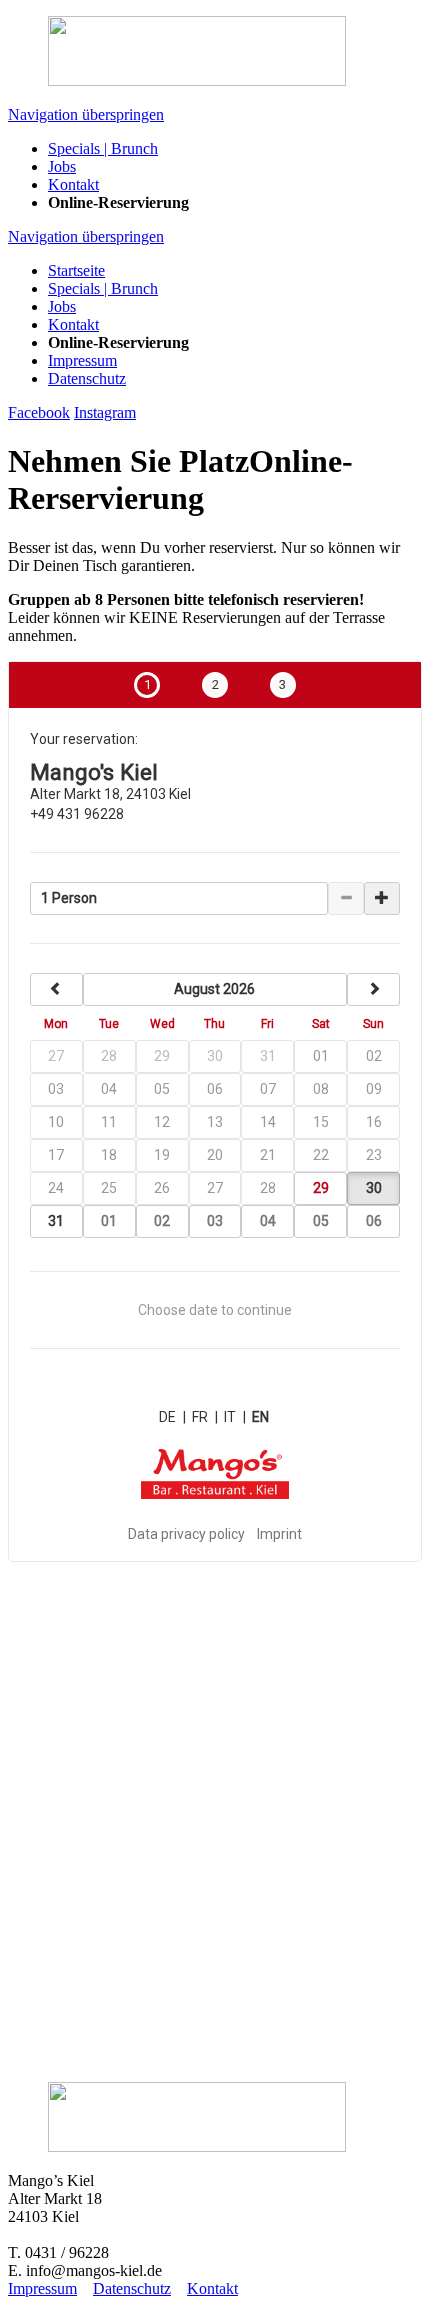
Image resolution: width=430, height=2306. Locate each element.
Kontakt (73, 324)
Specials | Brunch (103, 288)
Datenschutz (87, 378)
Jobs (62, 306)
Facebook (39, 412)
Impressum (82, 360)
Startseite (76, 270)
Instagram (105, 412)
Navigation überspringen (86, 114)
